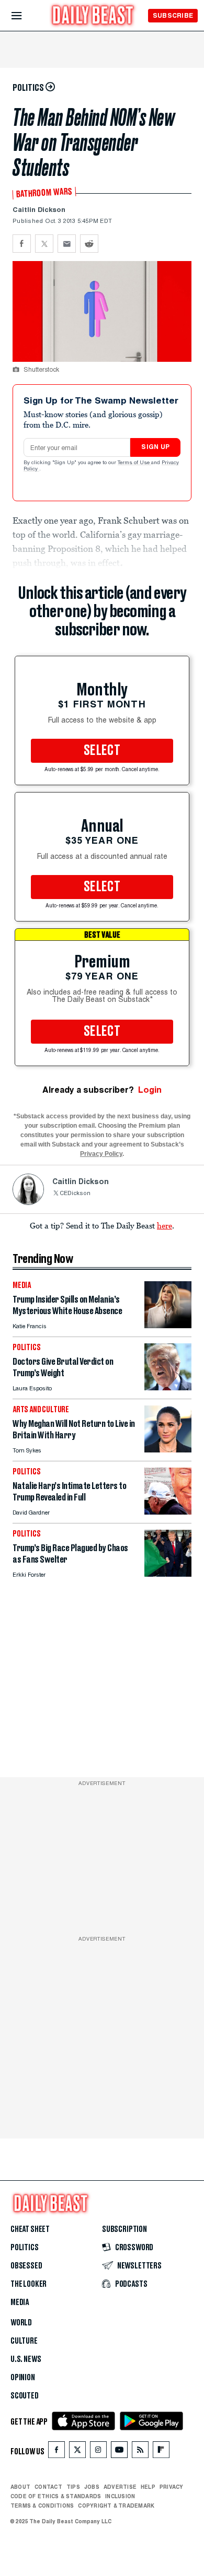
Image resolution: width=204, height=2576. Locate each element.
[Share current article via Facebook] (22, 244)
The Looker (29, 2284)
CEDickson (75, 1194)
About (20, 2487)
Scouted (25, 2396)
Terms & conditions (42, 2506)
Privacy (172, 2487)
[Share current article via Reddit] (89, 244)
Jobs (92, 2487)
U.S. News (26, 2359)
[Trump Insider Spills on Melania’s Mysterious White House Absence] (168, 1325)
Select (102, 751)
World (21, 2323)
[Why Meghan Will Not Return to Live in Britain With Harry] (168, 1450)
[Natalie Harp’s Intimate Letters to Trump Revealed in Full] (168, 1512)
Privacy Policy (101, 1154)
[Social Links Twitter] (77, 2452)
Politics (25, 2248)
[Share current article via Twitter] (44, 244)
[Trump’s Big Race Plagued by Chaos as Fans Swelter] (168, 1574)
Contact (48, 2487)
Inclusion (120, 2496)
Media (20, 2302)
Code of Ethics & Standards (56, 2496)
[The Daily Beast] (93, 16)
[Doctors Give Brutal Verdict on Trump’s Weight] (168, 1387)
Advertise (120, 2487)
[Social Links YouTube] (119, 2452)
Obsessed (26, 2266)
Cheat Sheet (30, 2229)
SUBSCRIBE (173, 15)
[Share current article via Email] (67, 244)
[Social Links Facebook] (56, 2452)
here (165, 1225)
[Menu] (25, 16)
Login (150, 1090)
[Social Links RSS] (140, 2452)
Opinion (23, 2378)
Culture (24, 2341)
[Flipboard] (161, 2452)
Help (148, 2487)
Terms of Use (134, 463)
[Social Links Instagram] (98, 2452)
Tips (73, 2487)
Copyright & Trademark (116, 2506)
